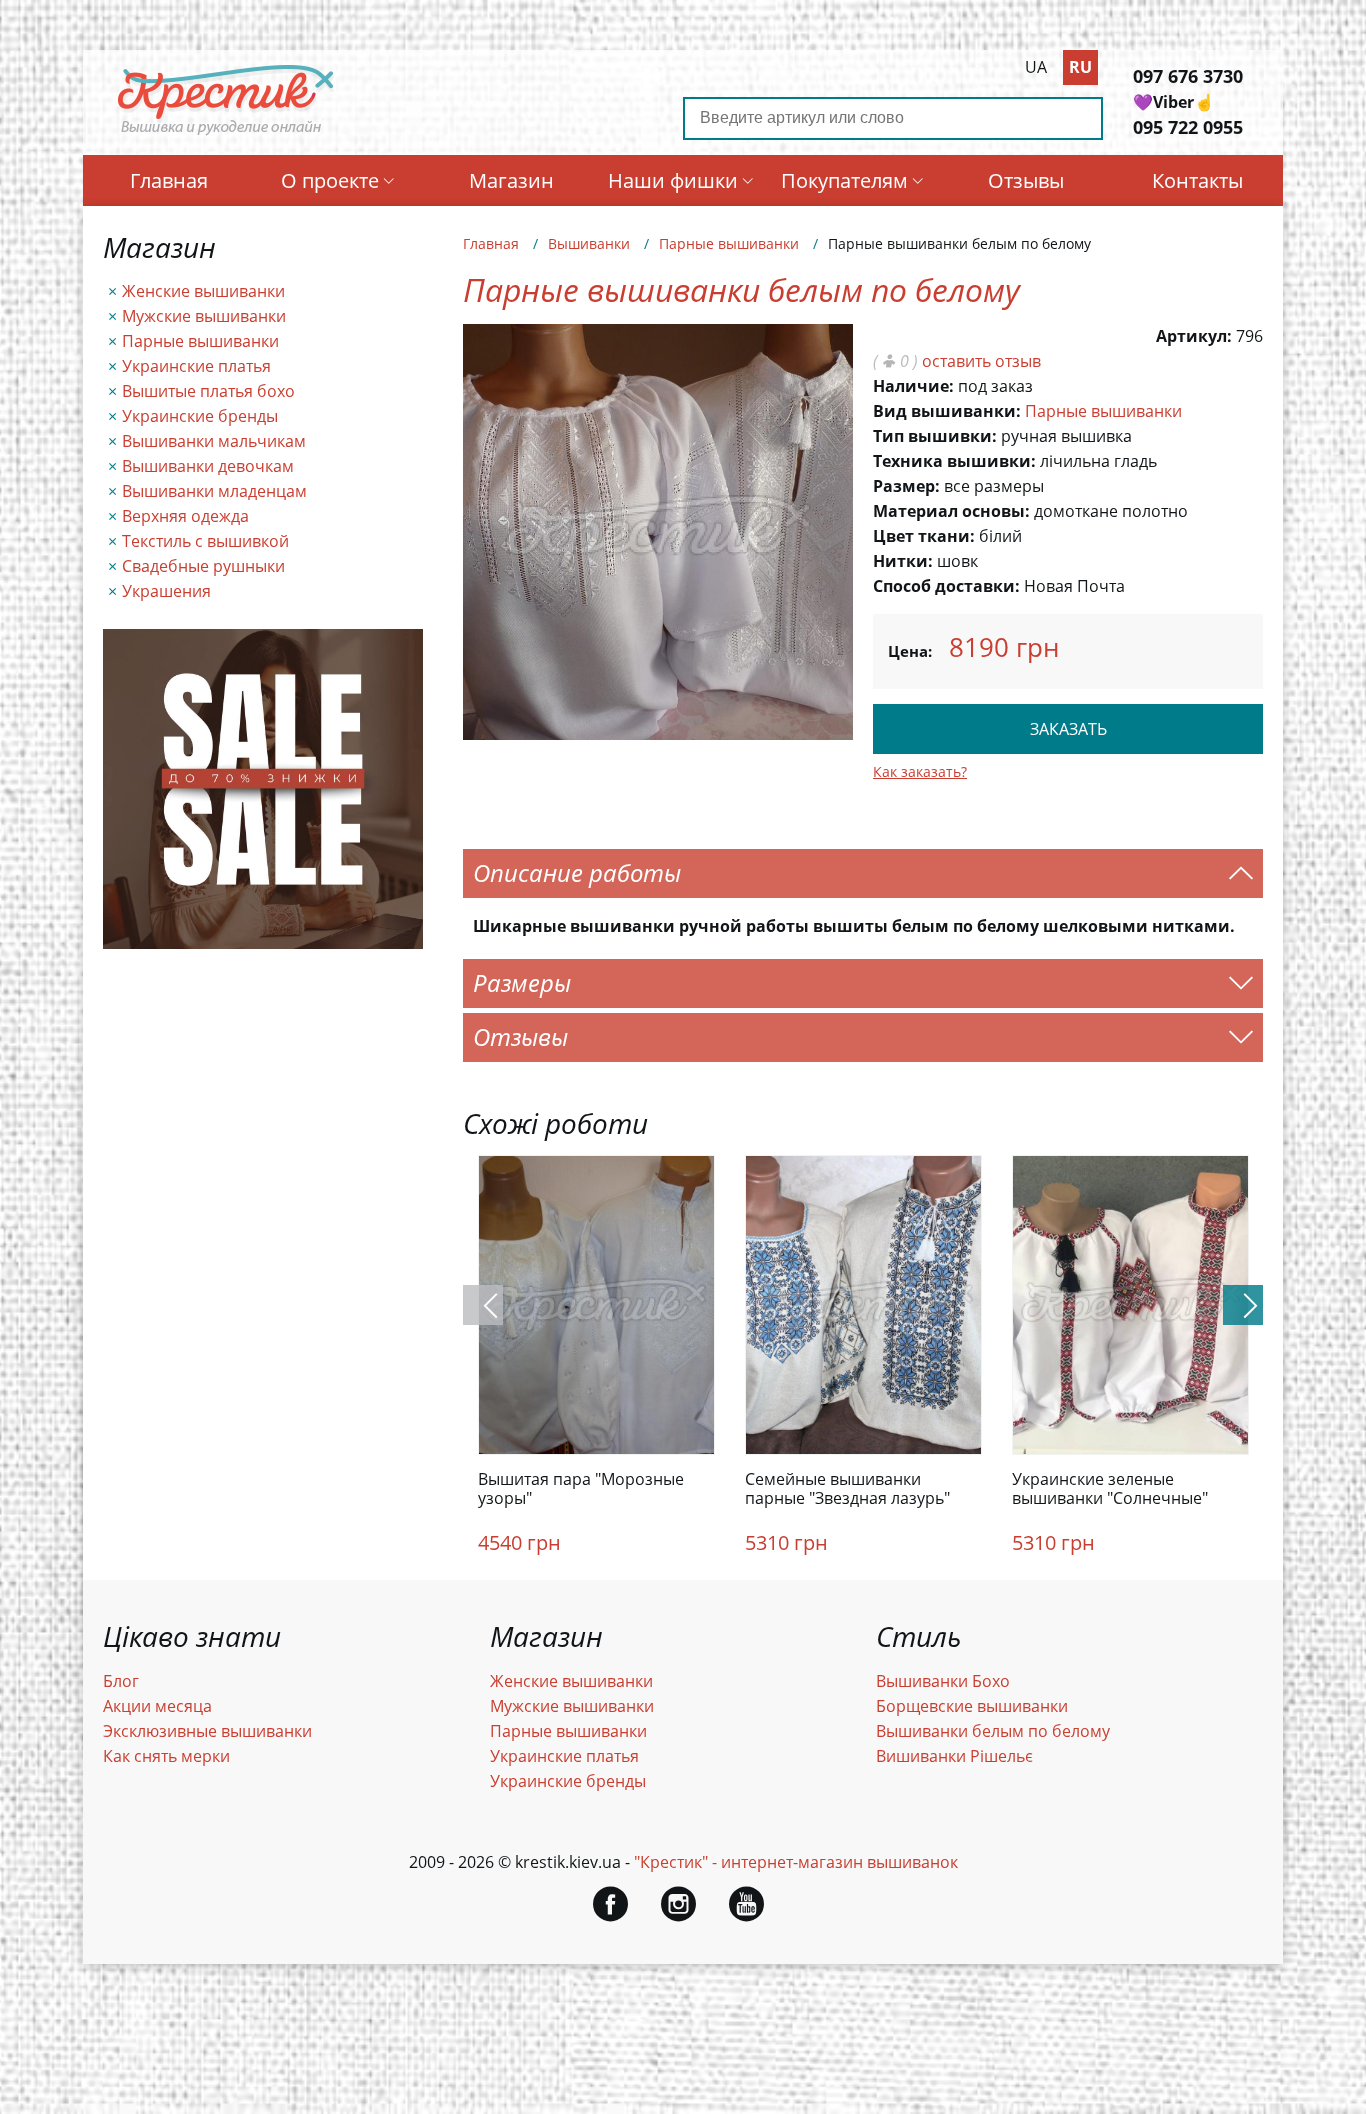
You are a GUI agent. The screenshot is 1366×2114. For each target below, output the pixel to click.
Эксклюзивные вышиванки (207, 1731)
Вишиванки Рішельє (954, 1756)
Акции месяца (157, 1706)
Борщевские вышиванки (972, 1706)
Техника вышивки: (954, 461)
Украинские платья (196, 366)
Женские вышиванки (203, 291)
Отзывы (1026, 180)
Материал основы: (951, 511)
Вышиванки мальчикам (214, 441)
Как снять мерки (166, 1756)
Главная (169, 180)
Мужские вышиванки (204, 316)
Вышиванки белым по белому (993, 1731)
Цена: (910, 651)
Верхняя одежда (185, 516)
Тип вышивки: (935, 436)
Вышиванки (589, 243)
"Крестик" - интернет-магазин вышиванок (796, 1862)
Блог (121, 1681)
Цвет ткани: (924, 536)
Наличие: (913, 386)
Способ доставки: (946, 586)
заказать (1068, 729)
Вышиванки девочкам (208, 466)
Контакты (1197, 180)
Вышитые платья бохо (208, 391)
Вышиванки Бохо (943, 1681)
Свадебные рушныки (203, 566)
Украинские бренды (200, 416)
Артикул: (1194, 336)
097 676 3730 (1188, 76)
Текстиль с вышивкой (205, 541)
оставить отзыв (981, 361)
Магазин (511, 180)
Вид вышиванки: (947, 411)
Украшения (166, 591)
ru (1080, 67)
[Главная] (227, 133)
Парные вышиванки (200, 341)
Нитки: (903, 561)
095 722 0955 (1188, 127)
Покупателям (844, 180)
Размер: (906, 486)
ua (1036, 67)
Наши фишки (673, 180)
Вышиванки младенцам (214, 491)
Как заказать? (920, 771)
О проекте (330, 180)
